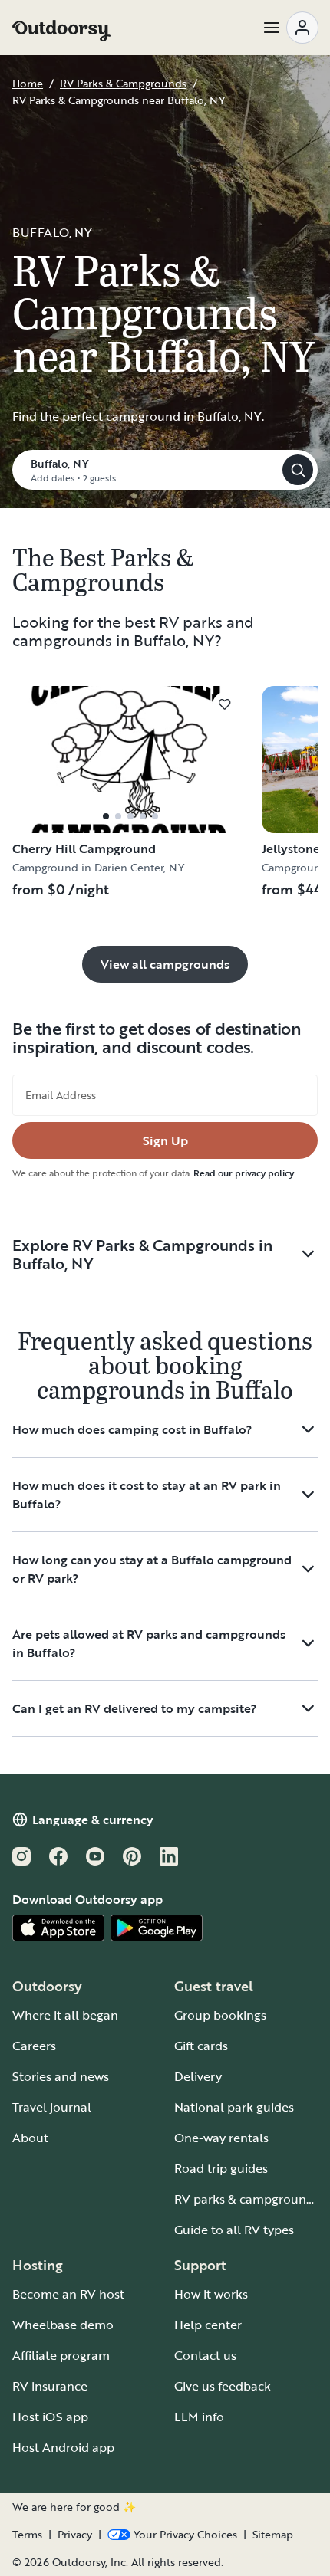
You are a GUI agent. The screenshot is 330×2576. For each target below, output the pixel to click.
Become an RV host (68, 2294)
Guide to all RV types (234, 2230)
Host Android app (63, 2447)
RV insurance (50, 2386)
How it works (211, 2294)
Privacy (75, 2535)
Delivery (198, 2076)
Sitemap (273, 2535)
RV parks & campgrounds (247, 2199)
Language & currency (93, 1820)
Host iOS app (50, 2417)
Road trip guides (221, 2168)
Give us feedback (223, 2386)
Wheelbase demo (63, 2325)
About (30, 2138)
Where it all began (65, 2015)
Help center (208, 2325)
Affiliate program (61, 2355)
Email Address (61, 1095)
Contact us (205, 2355)
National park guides (234, 2107)
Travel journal (52, 2107)
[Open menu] (290, 28)
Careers (34, 2046)
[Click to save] (225, 704)
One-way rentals (221, 2138)
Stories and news (61, 2076)
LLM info (199, 2417)
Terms (27, 2535)
